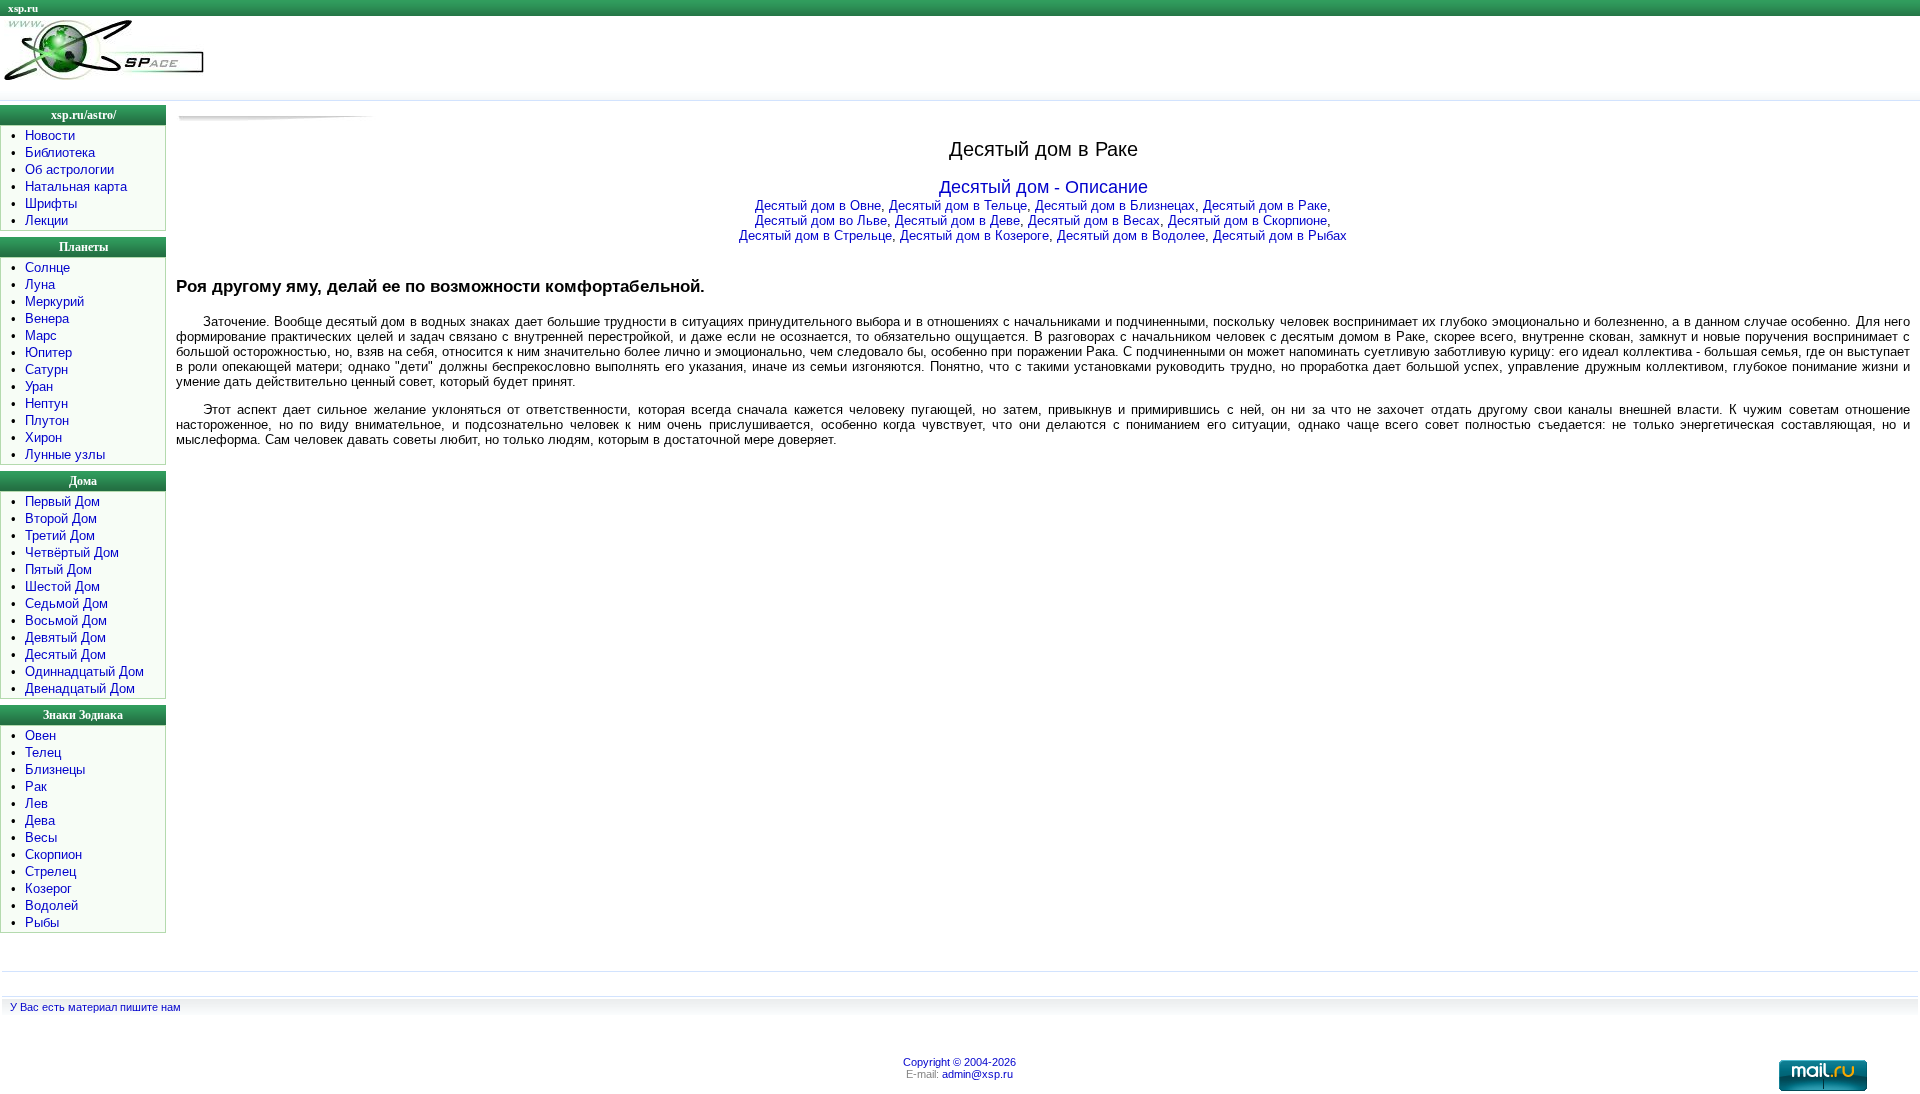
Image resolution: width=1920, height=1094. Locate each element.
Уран (39, 386)
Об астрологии (69, 169)
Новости (50, 135)
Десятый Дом (65, 654)
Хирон (43, 437)
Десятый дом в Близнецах (1115, 205)
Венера (47, 318)
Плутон (47, 420)
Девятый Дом (65, 637)
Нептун (46, 403)
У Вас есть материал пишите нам (95, 1007)
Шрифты (51, 203)
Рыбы (42, 922)
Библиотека (60, 152)
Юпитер (48, 352)
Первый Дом (62, 501)
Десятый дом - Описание (1043, 187)
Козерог (48, 888)
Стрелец (50, 871)
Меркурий (54, 301)
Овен (40, 735)
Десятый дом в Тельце (958, 205)
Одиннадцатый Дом (84, 671)
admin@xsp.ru (977, 1074)
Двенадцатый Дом (80, 688)
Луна (40, 284)
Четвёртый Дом (72, 552)
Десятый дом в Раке (1265, 205)
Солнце (47, 267)
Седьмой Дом (66, 603)
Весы (41, 837)
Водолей (51, 905)
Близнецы (55, 769)
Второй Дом (61, 518)
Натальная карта (76, 186)
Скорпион (53, 854)
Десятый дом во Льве (821, 220)
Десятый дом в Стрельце (815, 235)
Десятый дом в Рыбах (1280, 235)
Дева (40, 820)
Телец (43, 752)
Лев (36, 803)
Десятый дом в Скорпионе (1247, 220)
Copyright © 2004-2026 (959, 1062)
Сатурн (46, 369)
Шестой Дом (62, 586)
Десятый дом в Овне (818, 205)
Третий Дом (60, 535)
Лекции (46, 220)
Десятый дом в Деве (957, 220)
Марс (41, 335)
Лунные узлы (65, 454)
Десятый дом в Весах (1094, 220)
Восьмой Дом (66, 620)
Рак (36, 786)
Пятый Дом (58, 569)
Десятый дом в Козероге (974, 235)
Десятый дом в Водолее (1131, 235)
